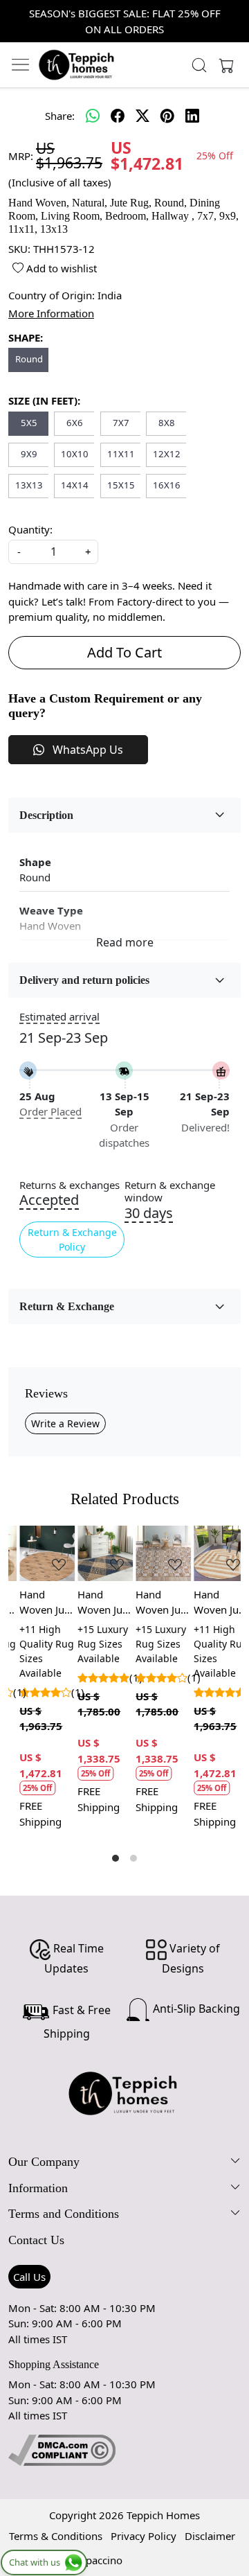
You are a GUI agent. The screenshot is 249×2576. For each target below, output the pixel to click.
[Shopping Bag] (223, 65)
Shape (35, 862)
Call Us (29, 2277)
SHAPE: (26, 337)
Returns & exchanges (70, 1185)
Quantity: (30, 529)
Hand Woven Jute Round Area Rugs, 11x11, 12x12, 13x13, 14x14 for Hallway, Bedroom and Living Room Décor (212, 1603)
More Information (51, 313)
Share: (60, 116)
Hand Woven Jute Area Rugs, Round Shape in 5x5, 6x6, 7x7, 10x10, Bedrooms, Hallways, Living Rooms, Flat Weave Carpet (37, 1603)
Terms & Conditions (56, 2536)
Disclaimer (210, 2536)
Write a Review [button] (65, 1423)
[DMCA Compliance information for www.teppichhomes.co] (62, 2449)
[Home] (77, 64)
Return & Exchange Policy (72, 1240)
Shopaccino (95, 2560)
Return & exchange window (170, 1192)
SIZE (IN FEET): (44, 400)
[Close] (233, 16)
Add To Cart (124, 652)
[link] (199, 65)
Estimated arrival (59, 1016)
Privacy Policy (144, 2536)
